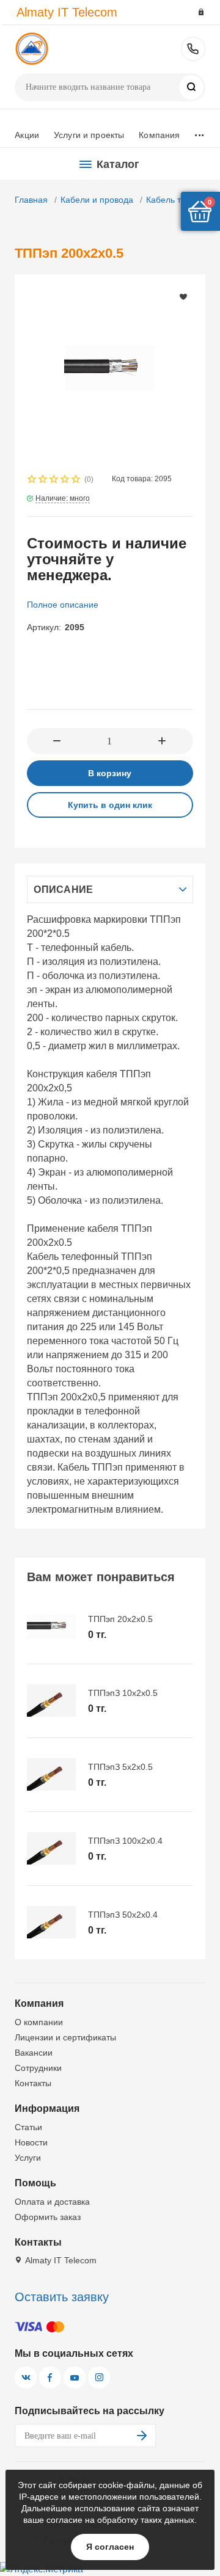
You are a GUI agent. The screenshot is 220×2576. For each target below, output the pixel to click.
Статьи (28, 2127)
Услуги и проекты (89, 135)
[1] (32, 480)
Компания (159, 135)
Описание (63, 890)
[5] (76, 480)
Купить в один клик (110, 805)
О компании (39, 2022)
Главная (31, 200)
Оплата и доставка (52, 2202)
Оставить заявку (62, 2297)
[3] (54, 480)
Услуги (28, 2158)
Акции (27, 135)
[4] (65, 480)
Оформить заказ (48, 2217)
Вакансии (34, 2053)
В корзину (110, 773)
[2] (43, 480)
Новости (31, 2142)
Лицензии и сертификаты (65, 2037)
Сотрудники (38, 2068)
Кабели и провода (97, 200)
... (199, 132)
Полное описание (63, 605)
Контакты (33, 2083)
